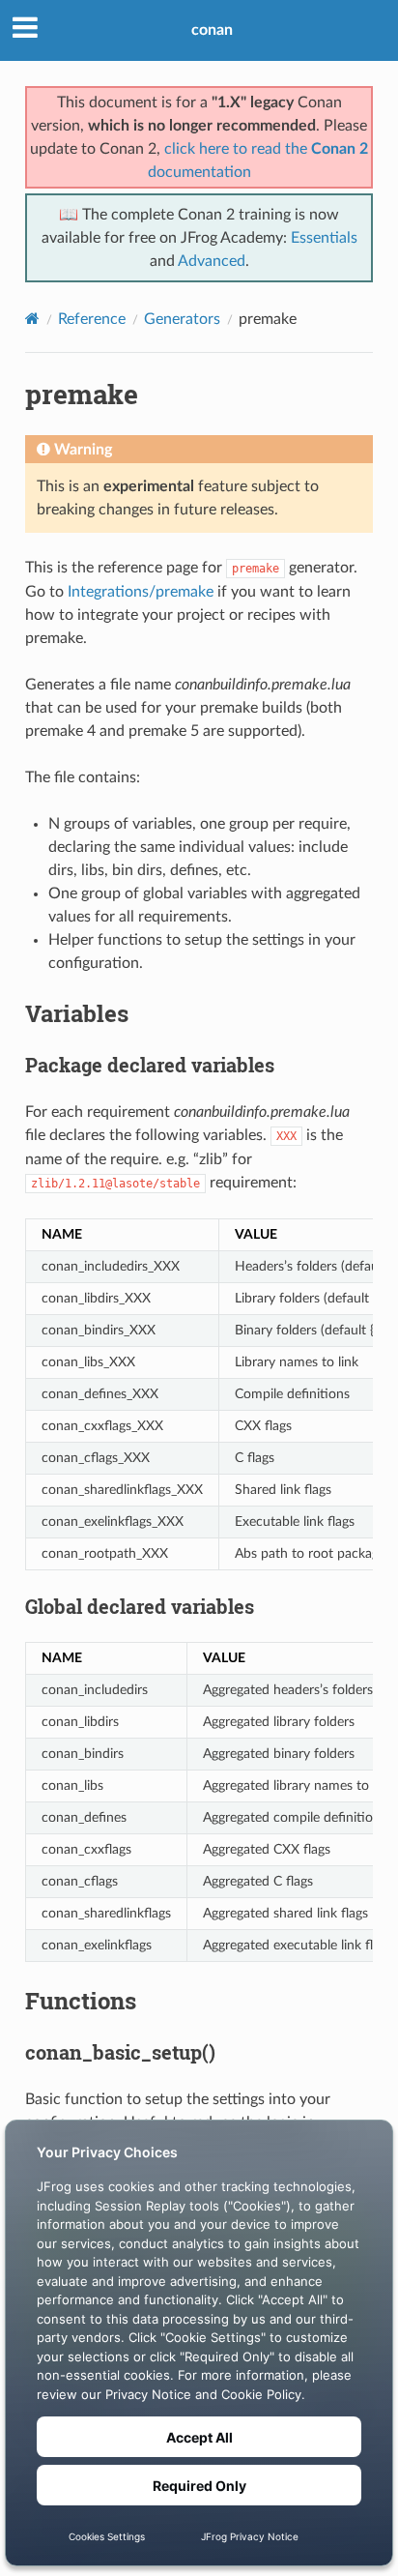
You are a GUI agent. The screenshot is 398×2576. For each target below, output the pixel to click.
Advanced (212, 261)
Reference (92, 319)
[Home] (32, 319)
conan (212, 30)
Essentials (324, 238)
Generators (182, 319)
